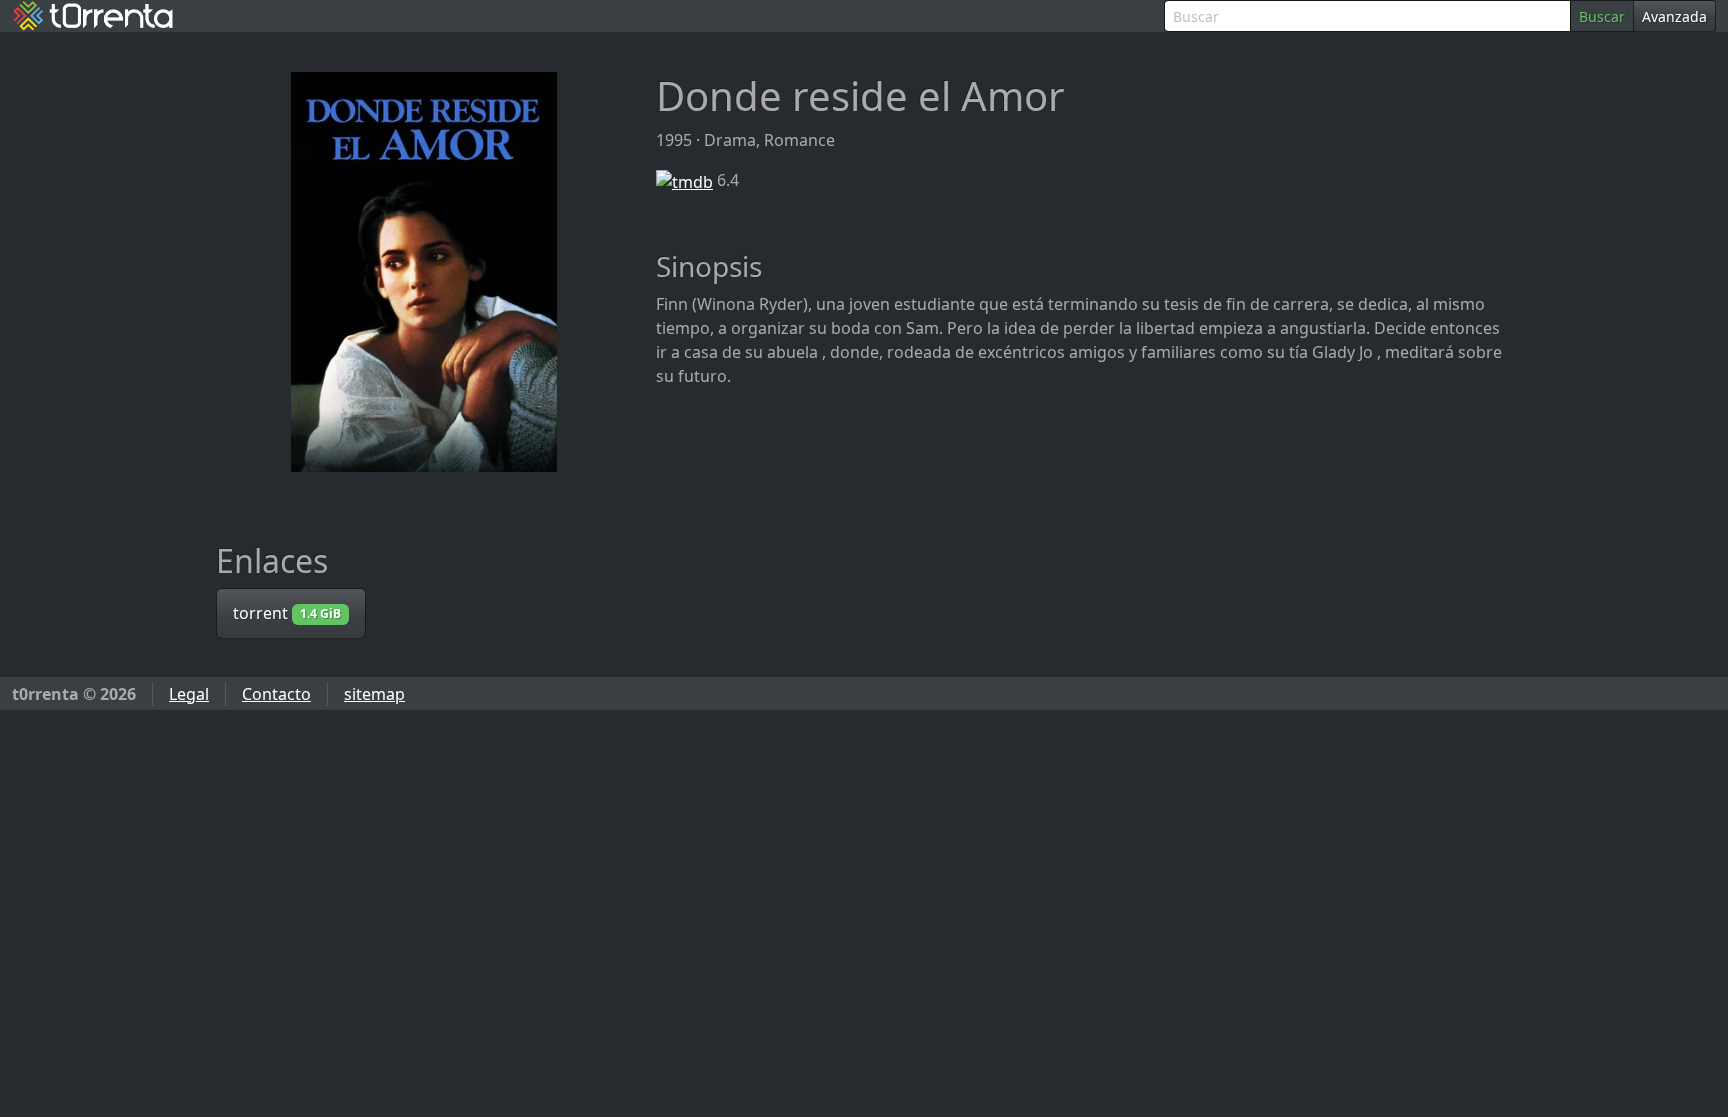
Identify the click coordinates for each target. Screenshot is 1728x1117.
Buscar (1602, 16)
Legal (189, 694)
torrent (287, 613)
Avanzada (1674, 16)
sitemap (374, 694)
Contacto (276, 694)
